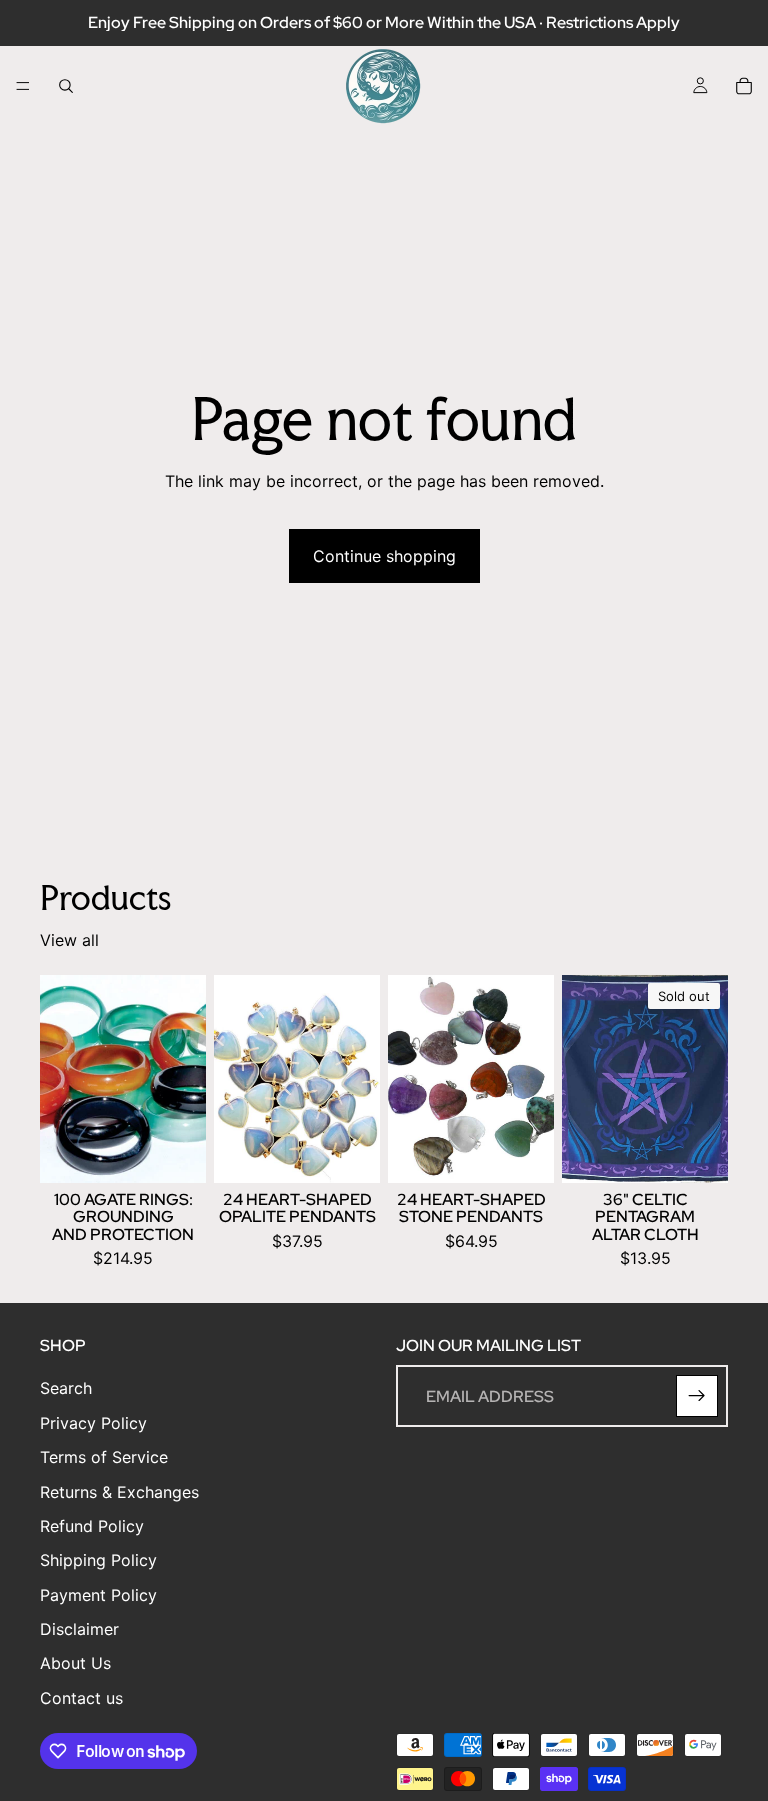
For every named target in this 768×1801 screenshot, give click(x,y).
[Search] (66, 86)
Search (66, 1389)
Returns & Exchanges (119, 1492)
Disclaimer (79, 1630)
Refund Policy (92, 1526)
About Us (75, 1664)
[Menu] (23, 86)
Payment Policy (98, 1595)
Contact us (81, 1698)
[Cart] (744, 86)
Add (192, 1152)
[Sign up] (697, 1397)
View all (69, 940)
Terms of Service (104, 1458)
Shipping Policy (98, 1561)
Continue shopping (384, 556)
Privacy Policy (93, 1423)
